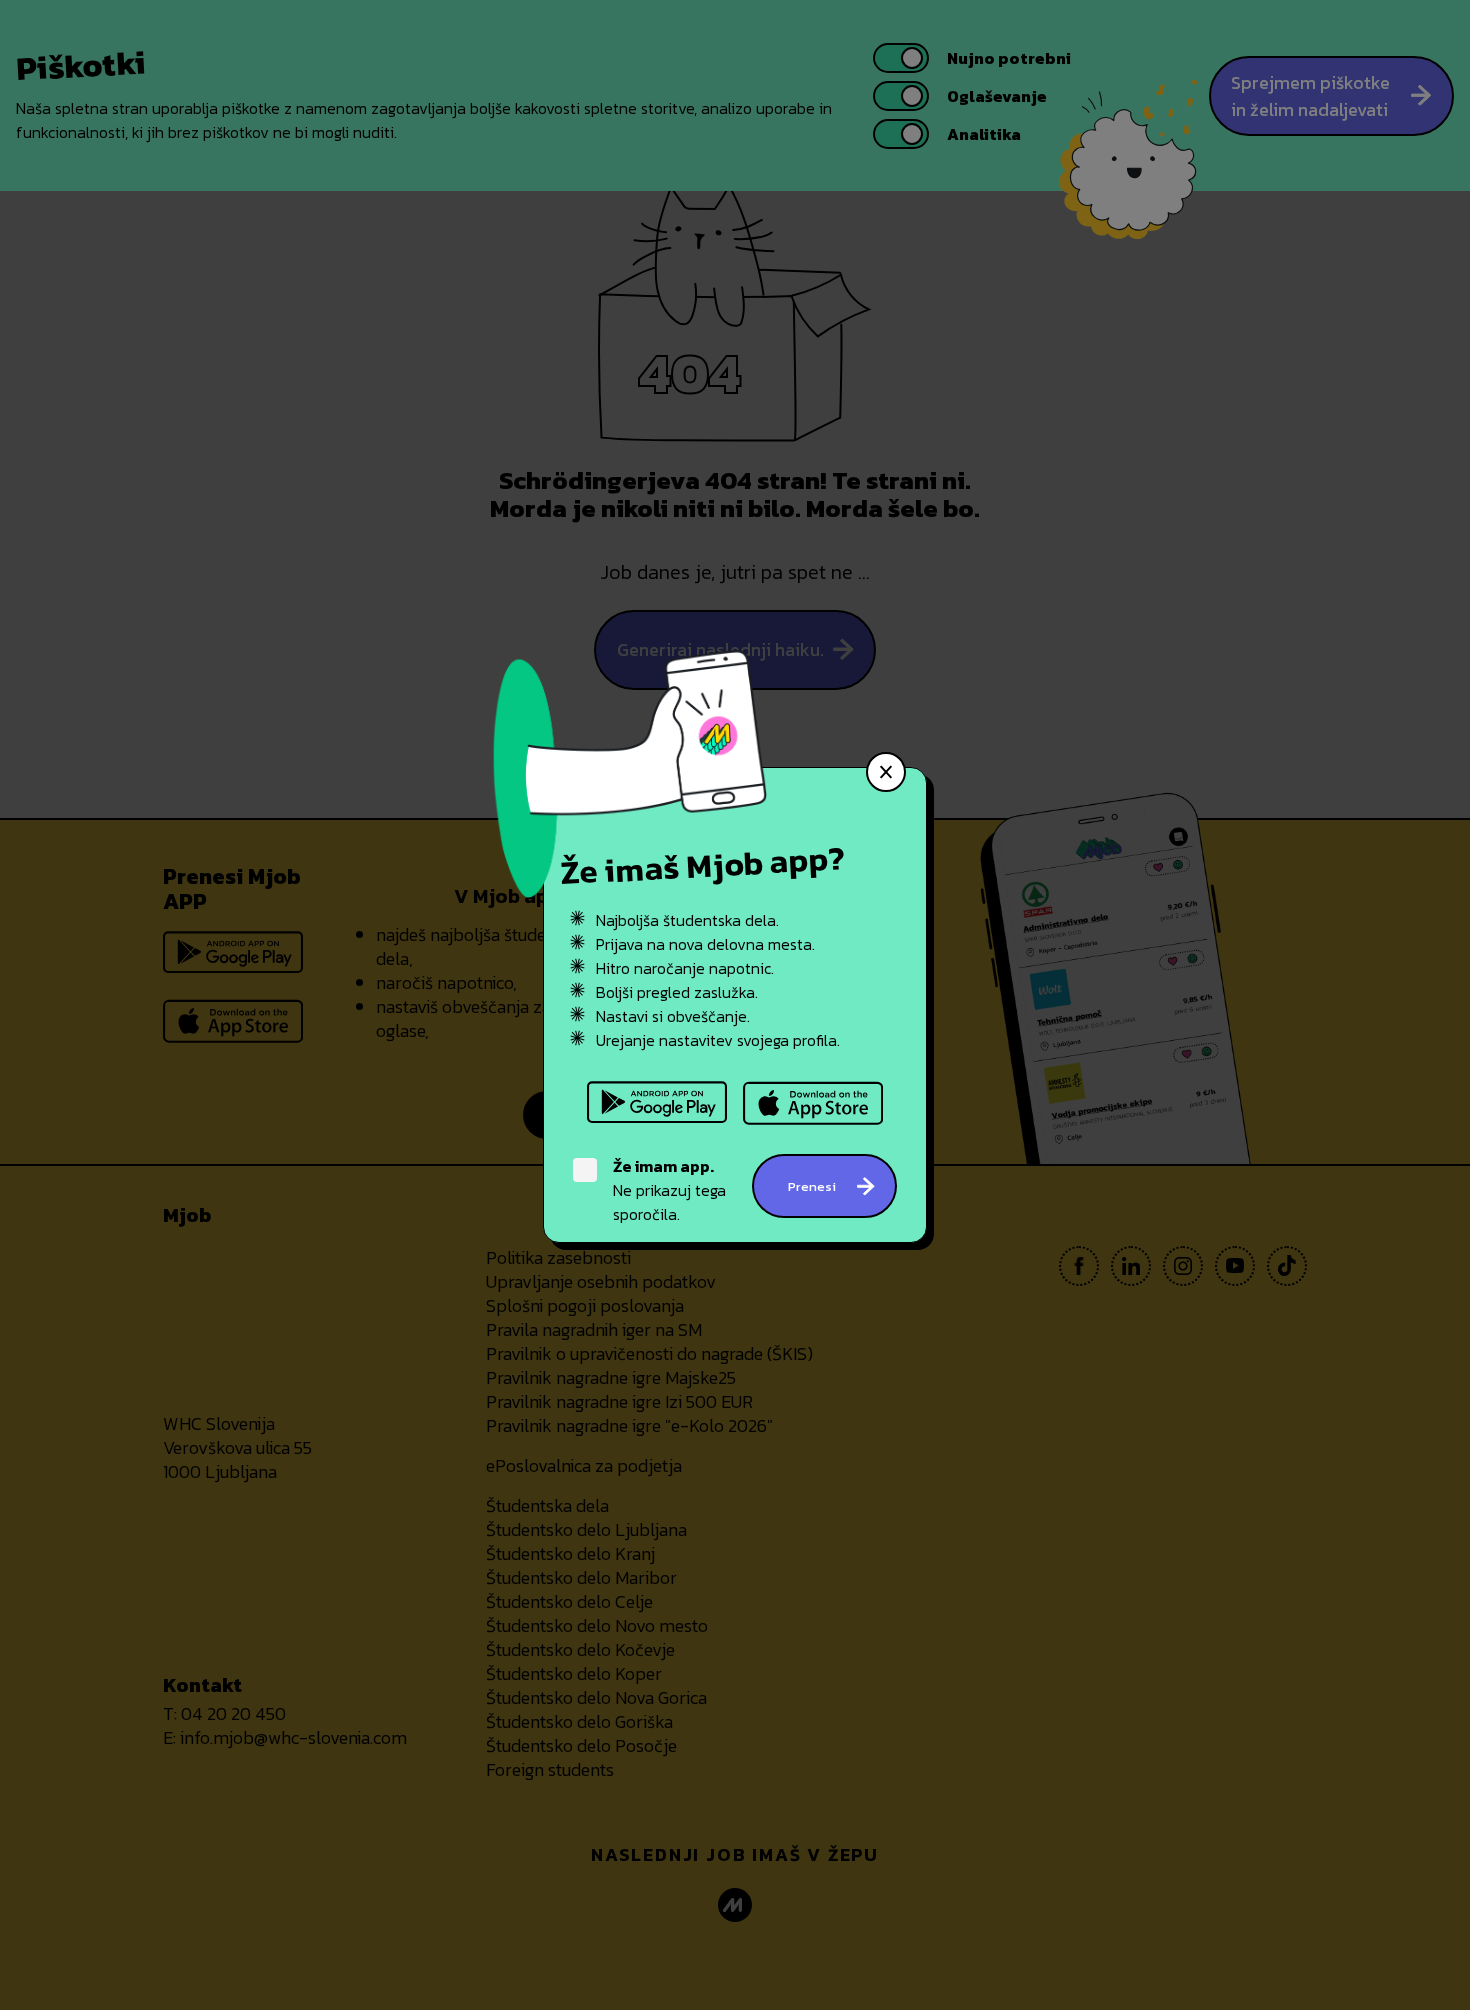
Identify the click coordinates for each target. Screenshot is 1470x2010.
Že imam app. (663, 1166)
